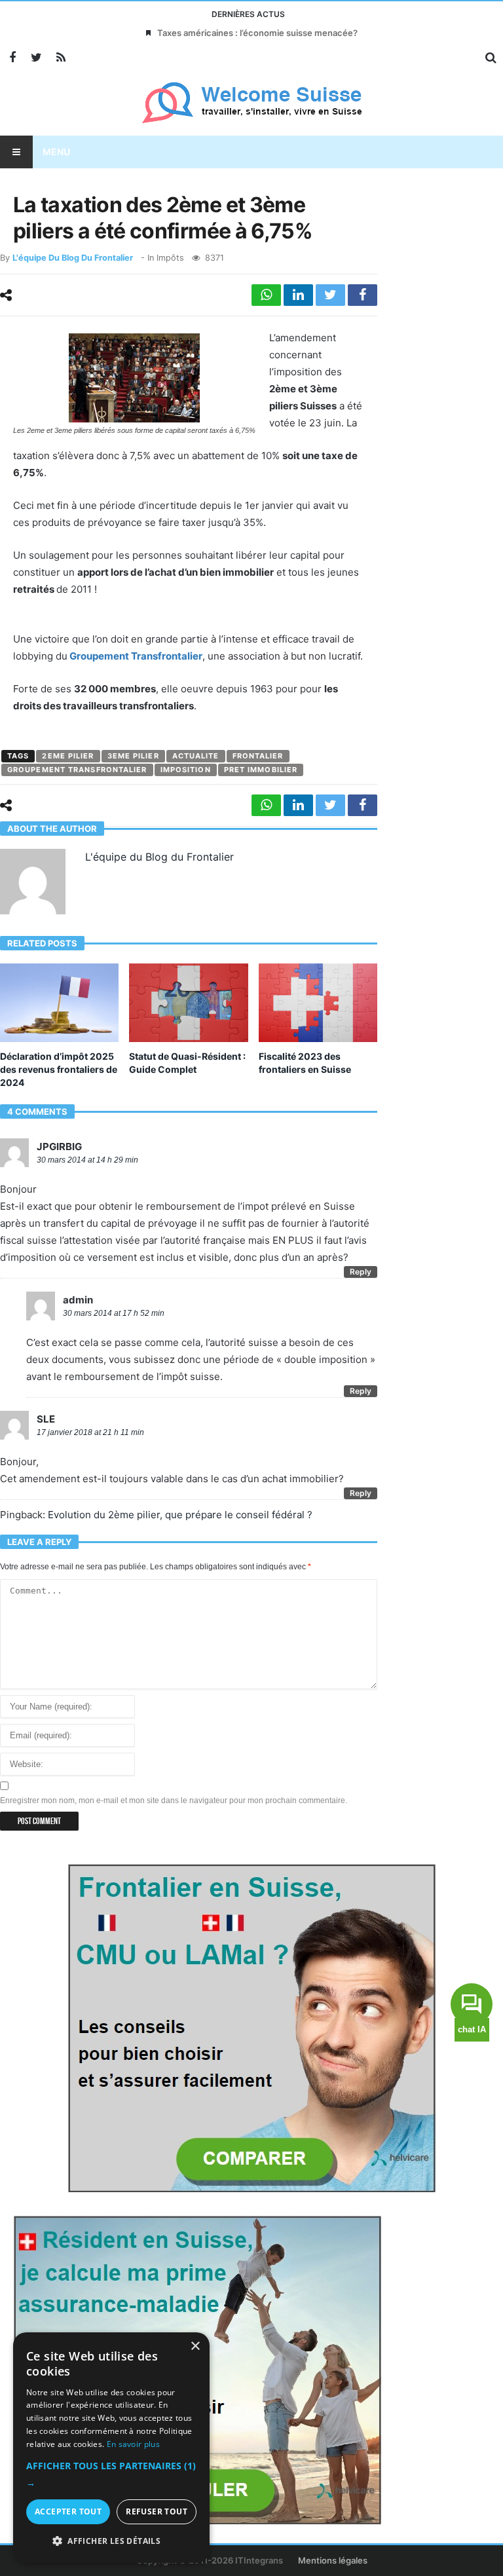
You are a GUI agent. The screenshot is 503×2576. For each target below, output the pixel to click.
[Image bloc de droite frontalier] (251, 2027)
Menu (56, 152)
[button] (111, 2474)
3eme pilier (133, 756)
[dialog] (111, 2448)
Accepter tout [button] (68, 2511)
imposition (186, 770)
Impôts (170, 258)
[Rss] (61, 58)
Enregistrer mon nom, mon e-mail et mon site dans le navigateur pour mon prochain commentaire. (174, 1801)
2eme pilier (68, 756)
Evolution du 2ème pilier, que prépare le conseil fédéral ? (180, 1515)
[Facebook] (12, 58)
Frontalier (258, 756)
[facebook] (363, 295)
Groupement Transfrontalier (136, 656)
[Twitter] (36, 58)
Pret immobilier (261, 770)
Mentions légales (333, 2560)
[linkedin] (298, 295)
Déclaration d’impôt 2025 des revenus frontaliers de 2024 (59, 1069)
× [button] (195, 2346)
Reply (361, 1272)
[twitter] (330, 295)
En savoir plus (133, 2444)
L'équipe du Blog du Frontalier (73, 258)
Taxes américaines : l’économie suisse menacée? (257, 33)
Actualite (196, 756)
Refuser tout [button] (157, 2511)
